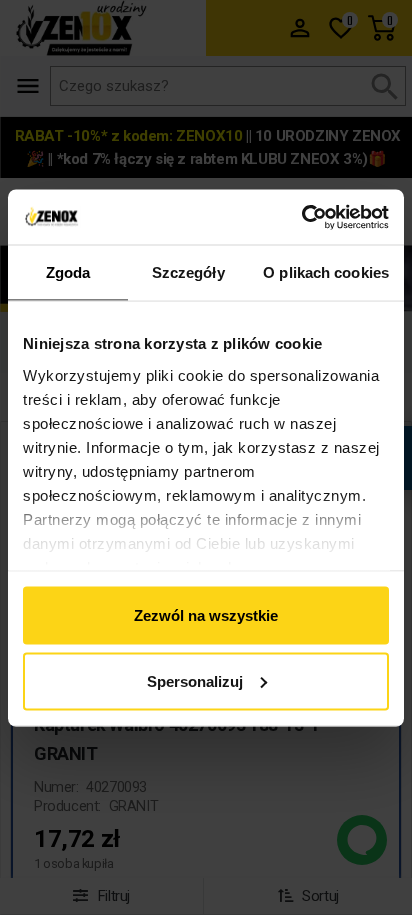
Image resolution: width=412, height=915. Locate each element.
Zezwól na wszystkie (206, 615)
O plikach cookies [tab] (326, 272)
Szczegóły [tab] (188, 272)
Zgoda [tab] (68, 272)
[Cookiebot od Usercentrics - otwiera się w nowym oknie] (301, 217)
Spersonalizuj (195, 680)
